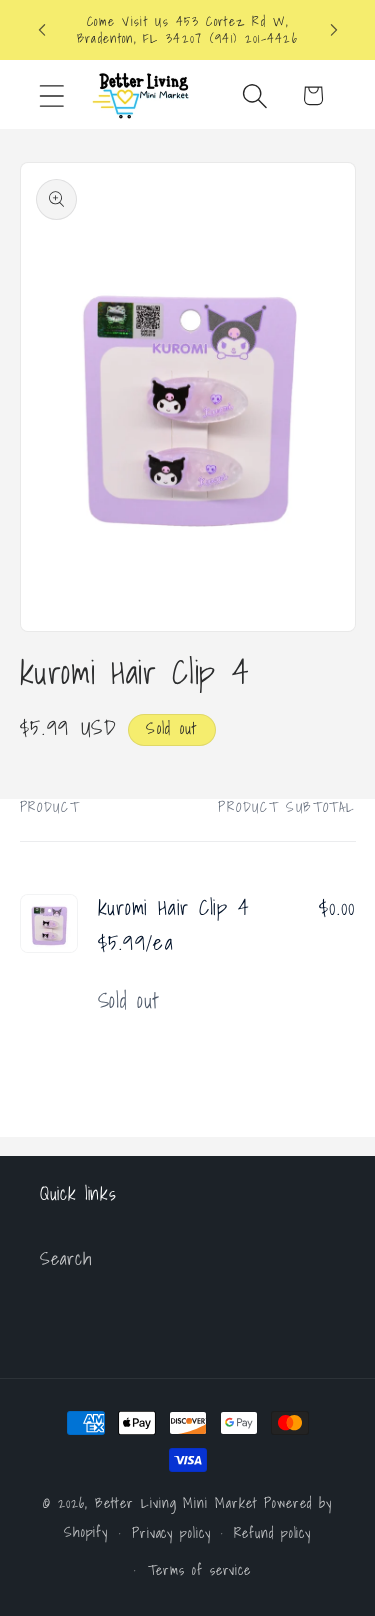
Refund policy (272, 1532)
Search (66, 1258)
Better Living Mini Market (176, 1502)
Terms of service (200, 1569)
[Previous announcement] (42, 30)
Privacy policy (171, 1532)
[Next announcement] (334, 30)
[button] (51, 95)
